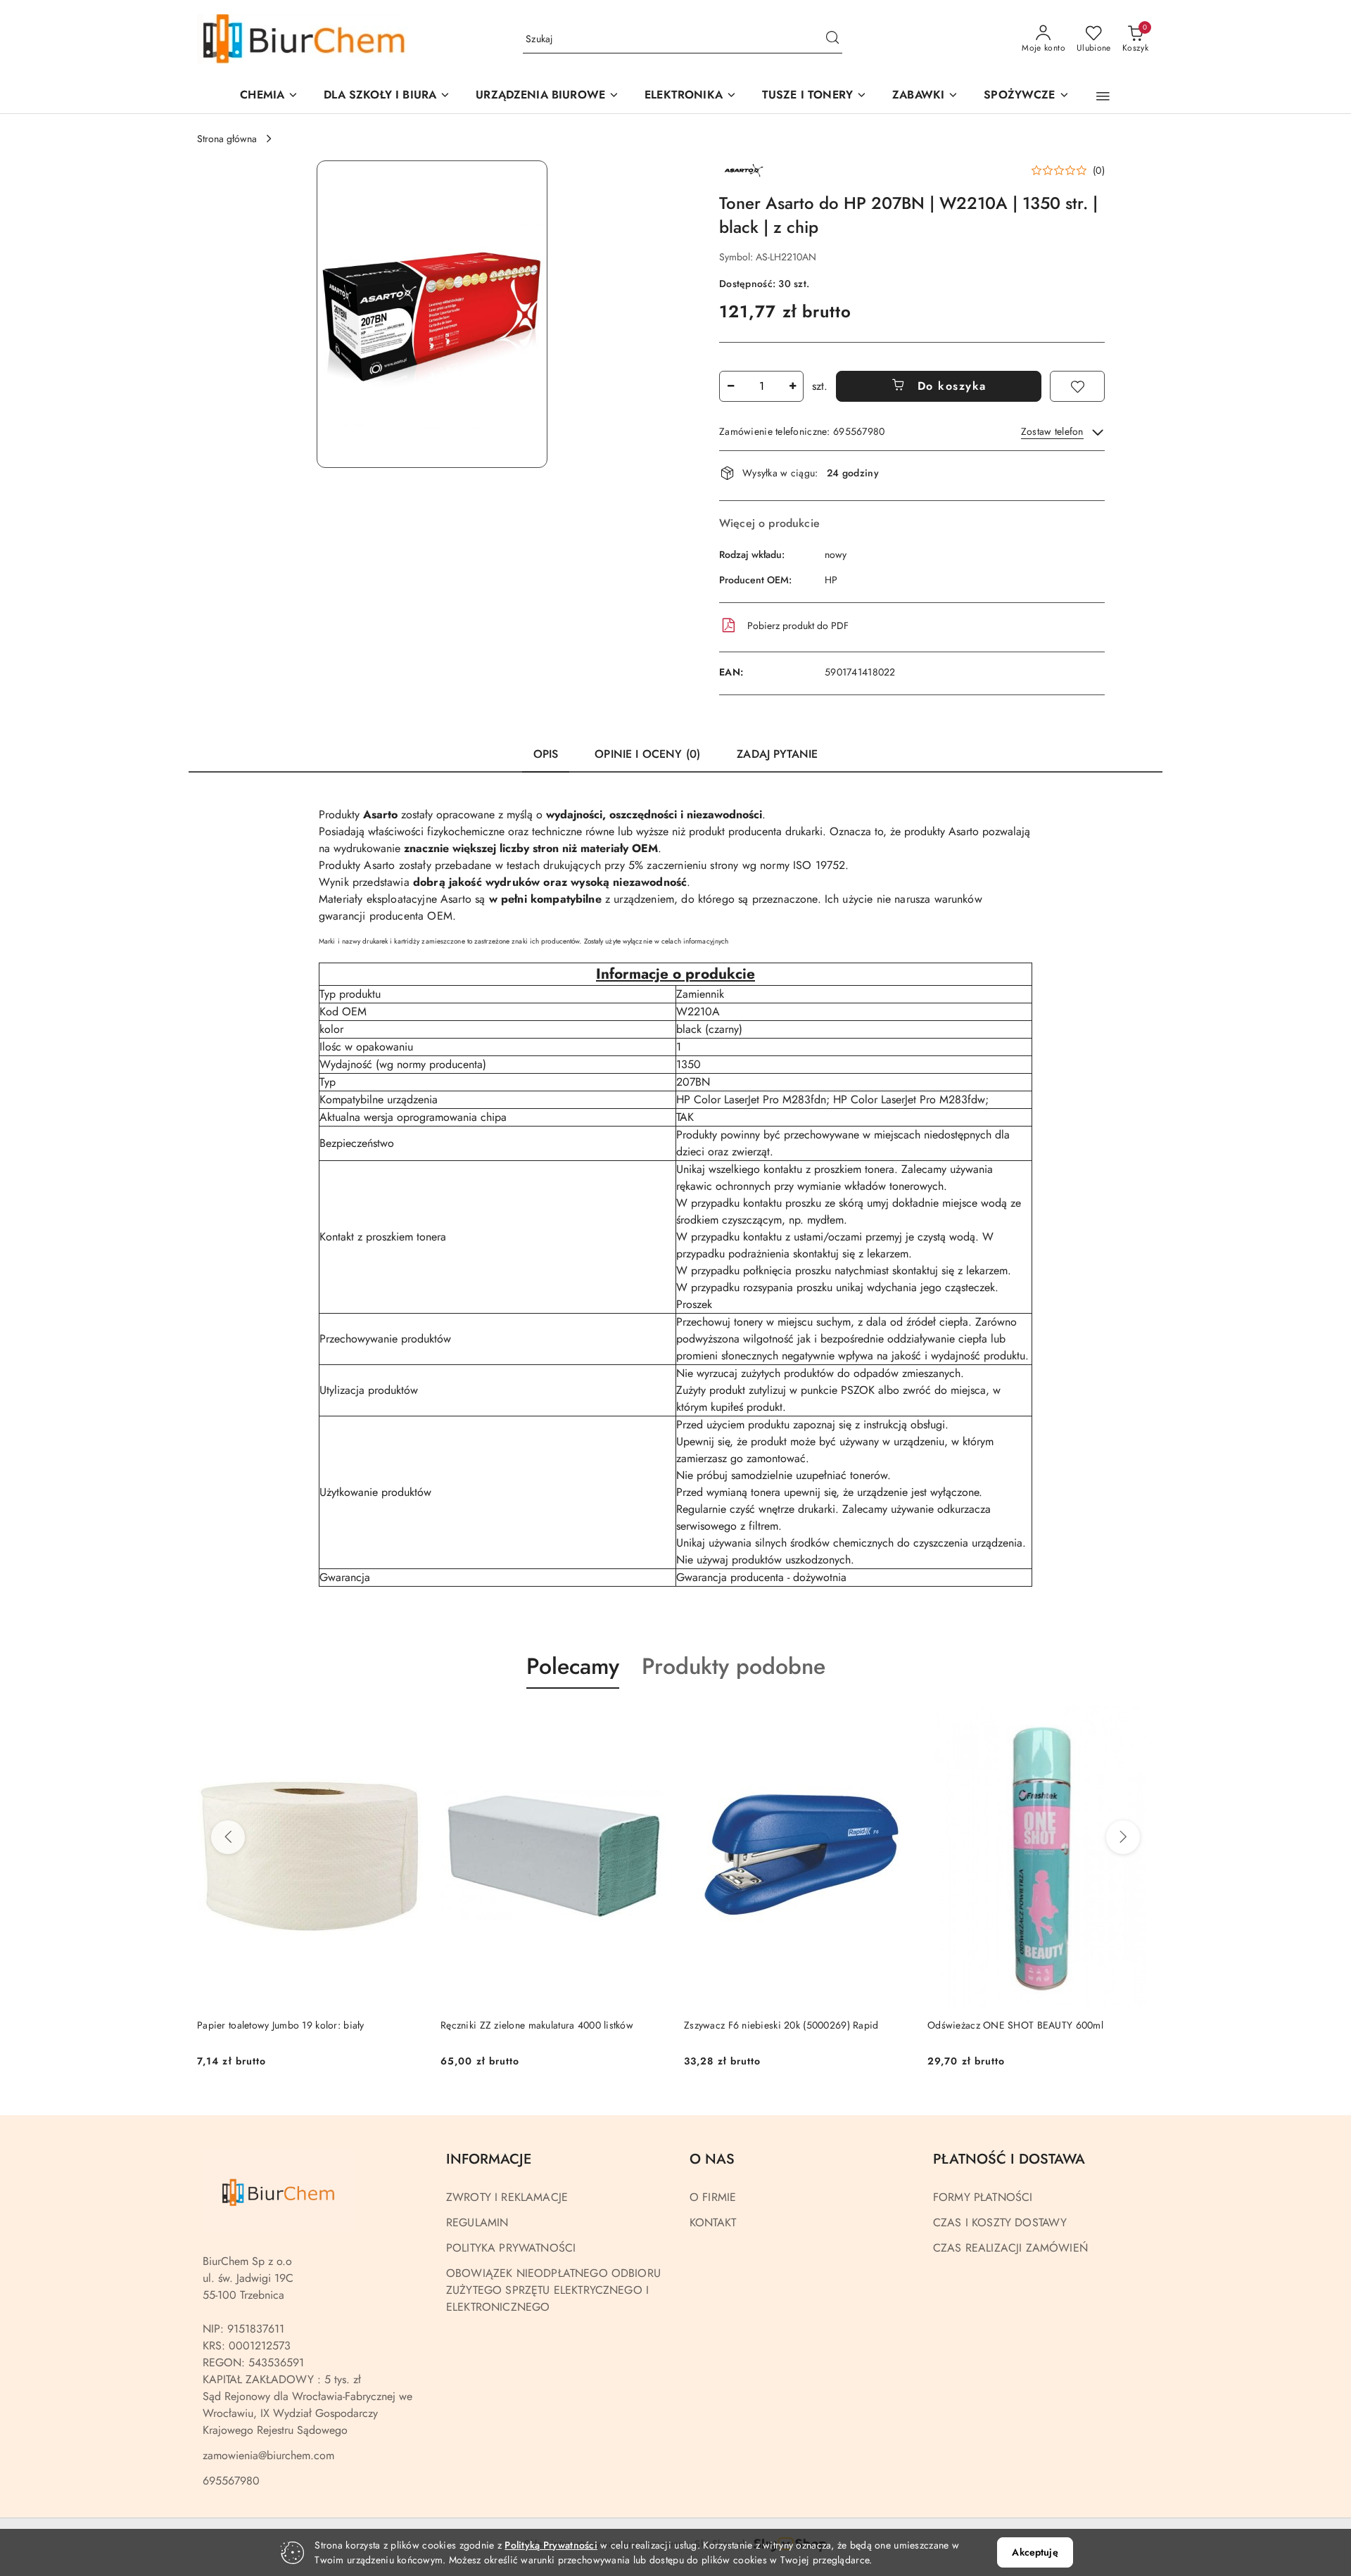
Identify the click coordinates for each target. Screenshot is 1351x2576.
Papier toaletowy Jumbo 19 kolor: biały (281, 2025)
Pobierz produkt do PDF (798, 626)
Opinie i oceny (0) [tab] (647, 754)
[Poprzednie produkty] (228, 1837)
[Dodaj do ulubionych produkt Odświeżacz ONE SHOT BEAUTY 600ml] (1138, 1722)
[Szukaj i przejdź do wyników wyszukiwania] (832, 39)
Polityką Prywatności (551, 2545)
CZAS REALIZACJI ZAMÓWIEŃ (1010, 2248)
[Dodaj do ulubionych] (1077, 386)
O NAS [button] (712, 2159)
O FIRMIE (713, 2197)
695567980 (231, 2481)
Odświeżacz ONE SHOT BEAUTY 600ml (1015, 2025)
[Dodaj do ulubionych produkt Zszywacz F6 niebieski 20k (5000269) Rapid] (894, 1722)
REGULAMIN (477, 2222)
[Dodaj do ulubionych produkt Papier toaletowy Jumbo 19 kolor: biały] (407, 1722)
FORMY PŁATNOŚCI (983, 2197)
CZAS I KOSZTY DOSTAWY (1000, 2222)
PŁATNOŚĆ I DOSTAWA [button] (1009, 2159)
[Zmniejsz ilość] (730, 386)
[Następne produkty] (1123, 1837)
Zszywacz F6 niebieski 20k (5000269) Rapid (781, 2025)
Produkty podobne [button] (734, 1666)
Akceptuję (1035, 2552)
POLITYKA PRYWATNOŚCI (511, 2248)
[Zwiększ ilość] (792, 386)
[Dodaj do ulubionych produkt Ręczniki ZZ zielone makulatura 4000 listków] (651, 1722)
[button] (547, 96)
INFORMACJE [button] (489, 2159)
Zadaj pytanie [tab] (777, 754)
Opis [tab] (546, 754)
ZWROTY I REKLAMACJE (507, 2197)
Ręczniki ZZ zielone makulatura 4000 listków (537, 2025)
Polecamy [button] (573, 1666)
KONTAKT (713, 2222)
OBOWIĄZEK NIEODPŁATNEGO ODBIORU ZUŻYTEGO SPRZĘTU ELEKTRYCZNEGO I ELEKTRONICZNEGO (553, 2290)
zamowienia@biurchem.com (268, 2455)
